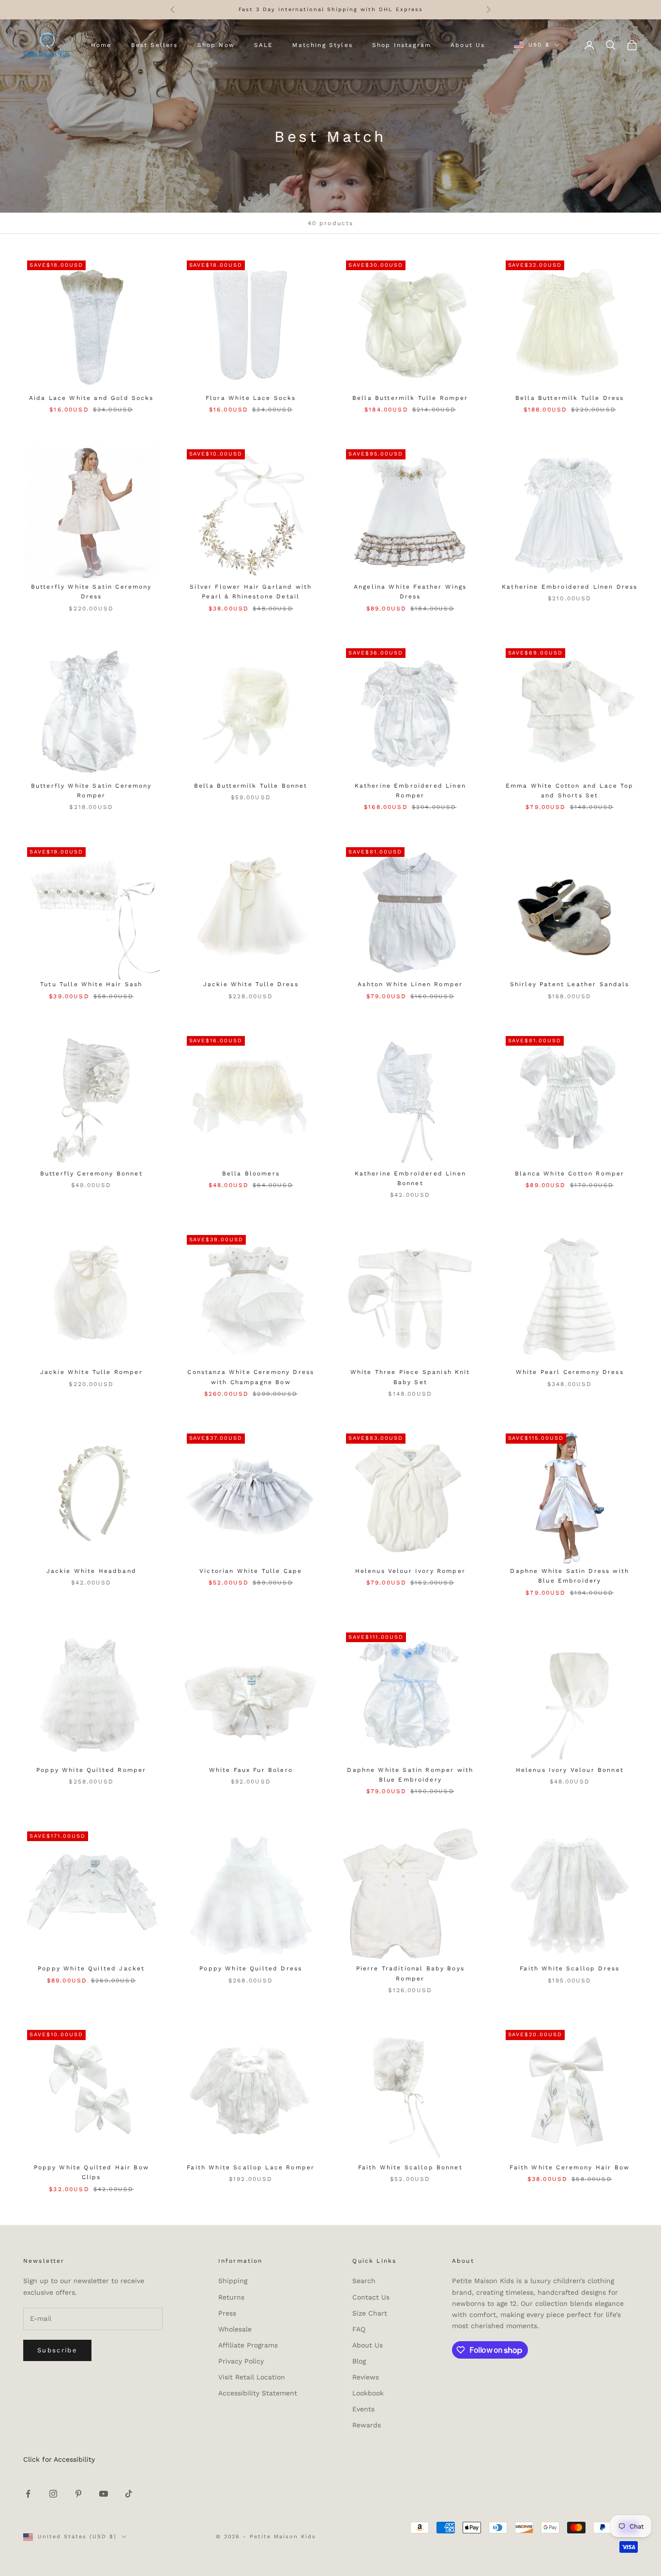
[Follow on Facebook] (28, 2494)
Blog (359, 2361)
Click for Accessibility (59, 2459)
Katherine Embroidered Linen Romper (410, 791)
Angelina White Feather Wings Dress (410, 592)
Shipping (233, 2281)
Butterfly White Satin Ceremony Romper (91, 791)
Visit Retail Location (252, 2377)
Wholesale (235, 2329)
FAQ (359, 2329)
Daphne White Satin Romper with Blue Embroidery (410, 1775)
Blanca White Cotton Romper (570, 1174)
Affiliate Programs (248, 2345)
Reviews (366, 2377)
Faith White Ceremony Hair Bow (570, 2167)
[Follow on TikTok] (129, 2494)
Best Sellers (155, 45)
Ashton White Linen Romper (410, 984)
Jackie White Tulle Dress (251, 984)
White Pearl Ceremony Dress (570, 1372)
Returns (231, 2297)
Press (227, 2313)
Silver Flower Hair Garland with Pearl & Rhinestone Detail (251, 592)
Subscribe (57, 2350)
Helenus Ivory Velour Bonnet (570, 1770)
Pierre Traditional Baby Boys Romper (410, 1973)
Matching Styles (322, 45)
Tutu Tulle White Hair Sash (91, 984)
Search (364, 2281)
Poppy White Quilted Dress (251, 1968)
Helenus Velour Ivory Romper (410, 1571)
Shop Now (216, 45)
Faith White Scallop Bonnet (410, 2167)
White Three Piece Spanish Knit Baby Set (410, 1377)
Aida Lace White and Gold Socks (91, 398)
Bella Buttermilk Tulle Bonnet (251, 786)
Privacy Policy (241, 2361)
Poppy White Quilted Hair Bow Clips (91, 2172)
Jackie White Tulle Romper (91, 1372)
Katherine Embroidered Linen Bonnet (410, 1178)
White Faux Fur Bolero (251, 1770)
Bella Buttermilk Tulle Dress (570, 398)
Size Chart (370, 2313)
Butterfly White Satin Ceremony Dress (91, 592)
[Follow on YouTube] (104, 2494)
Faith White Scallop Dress (570, 1968)
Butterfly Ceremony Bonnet (91, 1174)
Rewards (367, 2425)
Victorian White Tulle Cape (251, 1571)
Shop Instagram (402, 45)
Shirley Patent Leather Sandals (570, 984)
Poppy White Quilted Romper (91, 1770)
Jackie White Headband (91, 1571)
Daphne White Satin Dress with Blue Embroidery (570, 1576)
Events (363, 2409)
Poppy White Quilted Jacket (91, 1968)
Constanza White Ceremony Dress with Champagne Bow (251, 1377)
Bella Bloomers (251, 1174)
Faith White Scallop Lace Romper (251, 2167)
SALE (264, 45)
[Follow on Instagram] (53, 2494)
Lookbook (368, 2393)
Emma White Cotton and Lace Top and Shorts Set (570, 791)
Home (101, 45)
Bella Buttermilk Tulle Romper (410, 398)
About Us (468, 45)
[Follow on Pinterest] (78, 2494)
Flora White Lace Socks (251, 398)
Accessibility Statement (258, 2393)
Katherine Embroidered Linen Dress (570, 587)
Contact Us (371, 2297)
